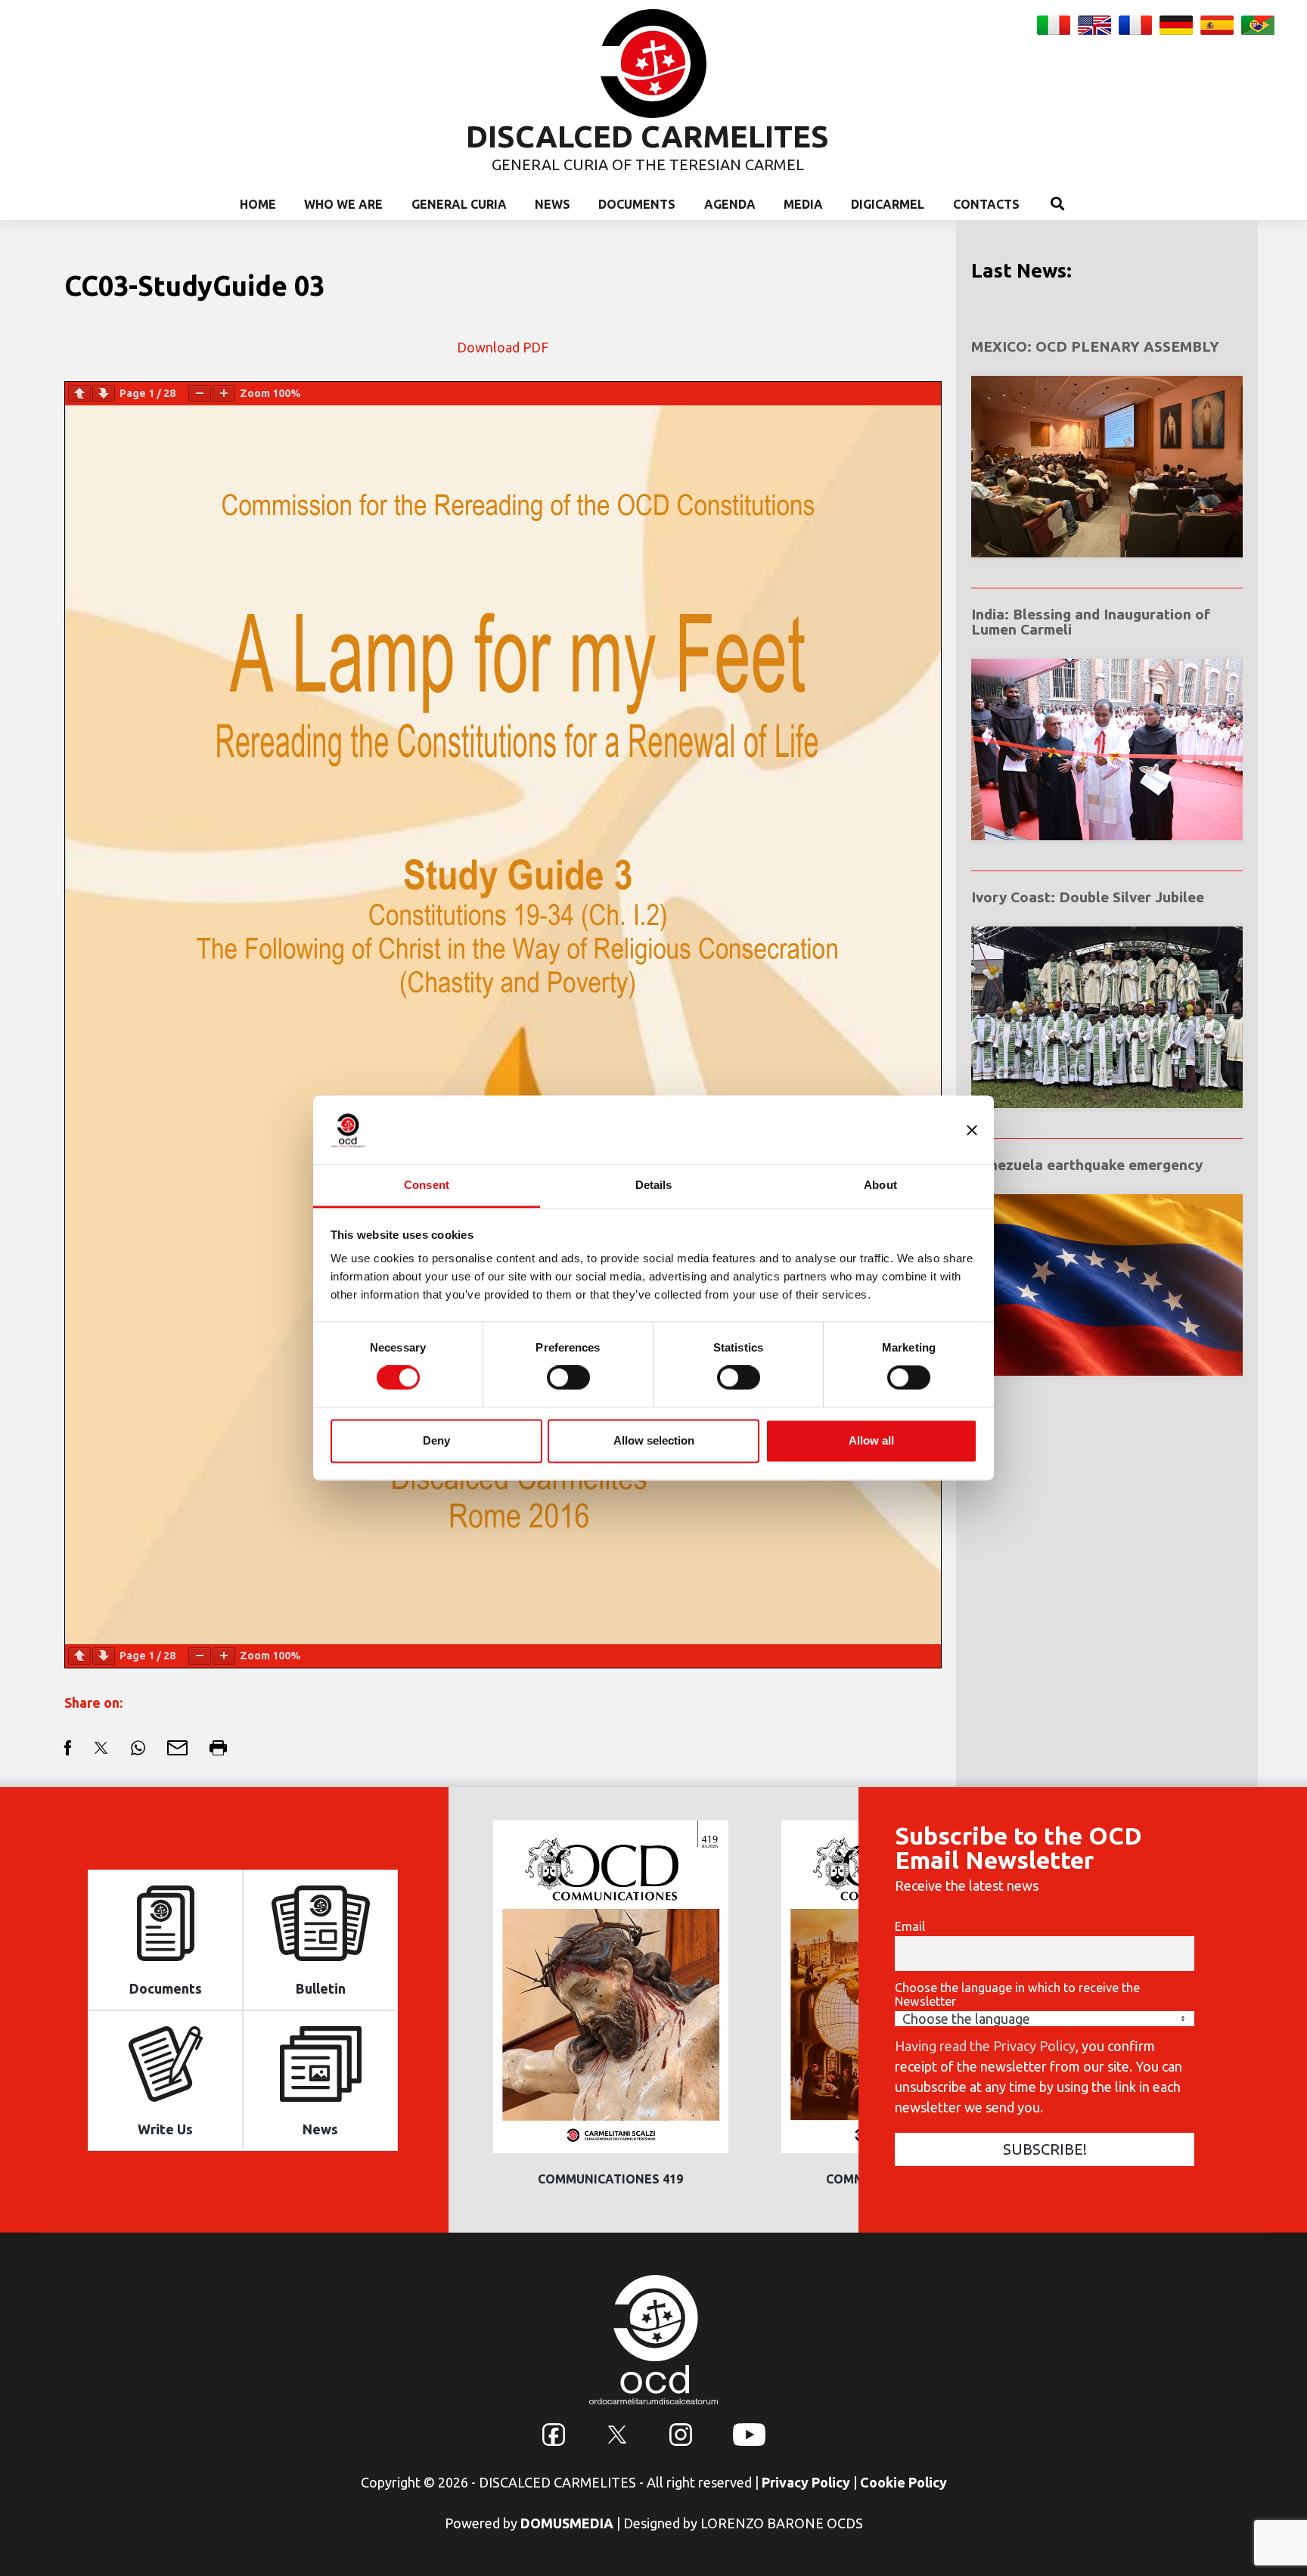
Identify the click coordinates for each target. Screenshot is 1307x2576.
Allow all (871, 1440)
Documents (637, 204)
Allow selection (654, 1440)
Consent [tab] (427, 1185)
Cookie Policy (903, 2482)
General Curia (459, 204)
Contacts (986, 204)
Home (258, 204)
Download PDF (503, 347)
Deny (436, 1440)
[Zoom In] (224, 394)
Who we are (343, 204)
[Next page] (104, 394)
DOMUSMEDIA (567, 2523)
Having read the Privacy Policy (985, 2046)
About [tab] (880, 1185)
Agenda (730, 204)
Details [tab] (654, 1185)
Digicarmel (888, 204)
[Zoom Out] (200, 394)
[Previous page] (79, 394)
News (553, 204)
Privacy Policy (806, 2482)
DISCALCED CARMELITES (647, 137)
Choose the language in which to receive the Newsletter (1017, 1994)
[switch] (568, 1378)
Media (803, 204)
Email (910, 1926)
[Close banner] (972, 1130)
